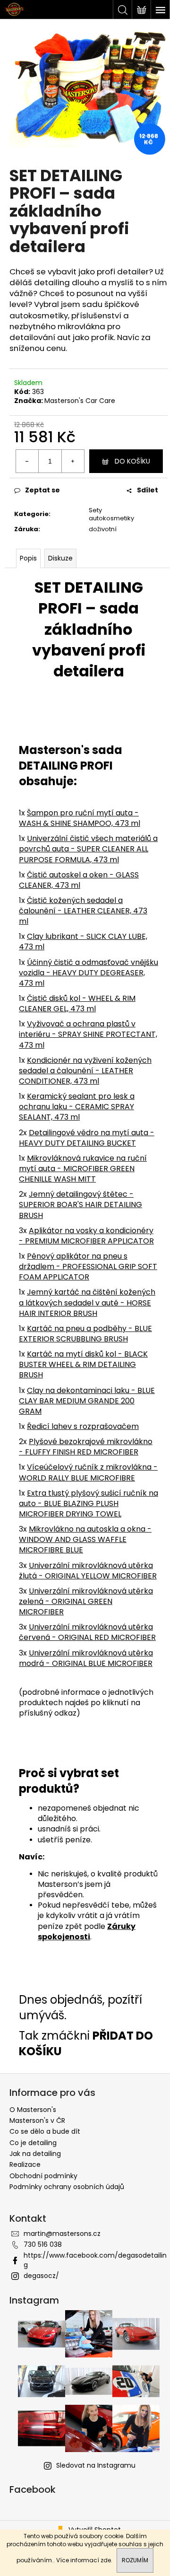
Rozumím (135, 2560)
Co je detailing (33, 2143)
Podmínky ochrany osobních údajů (67, 2187)
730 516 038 (43, 2244)
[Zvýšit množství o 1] (73, 461)
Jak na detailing (35, 2154)
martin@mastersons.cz (62, 2234)
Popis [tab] (28, 558)
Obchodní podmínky (43, 2176)
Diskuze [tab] (60, 558)
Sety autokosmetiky (111, 514)
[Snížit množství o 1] (27, 461)
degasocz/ (41, 2276)
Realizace (25, 2164)
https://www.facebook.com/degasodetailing (95, 2260)
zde (106, 2560)
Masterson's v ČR (37, 2120)
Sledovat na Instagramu (96, 2465)
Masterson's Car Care (80, 401)
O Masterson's (33, 2110)
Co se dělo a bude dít (45, 2131)
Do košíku (132, 461)
